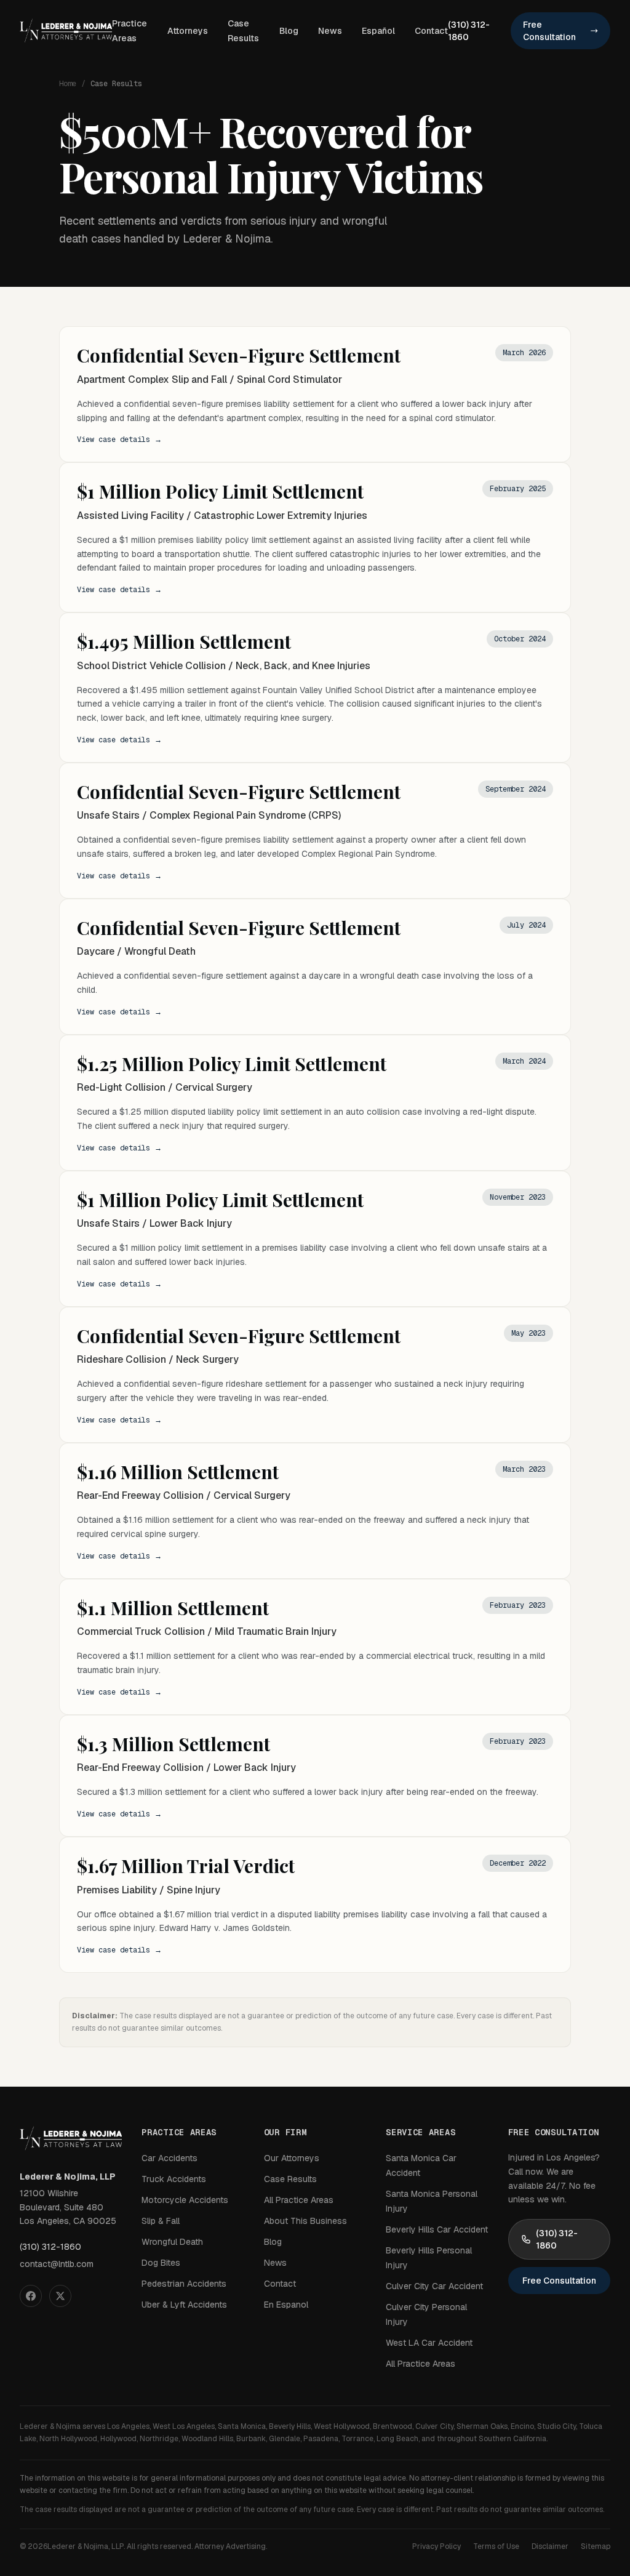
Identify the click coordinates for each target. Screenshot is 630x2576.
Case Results (290, 2179)
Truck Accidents (174, 2179)
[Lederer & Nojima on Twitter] (60, 2296)
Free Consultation (549, 31)
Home (68, 84)
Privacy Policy (437, 2546)
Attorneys (188, 31)
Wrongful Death (172, 2242)
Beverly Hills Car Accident (437, 2229)
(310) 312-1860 (469, 31)
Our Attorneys (292, 2158)
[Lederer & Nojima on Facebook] (31, 2296)
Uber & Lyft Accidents (184, 2305)
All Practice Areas (299, 2200)
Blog (289, 31)
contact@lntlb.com (57, 2264)
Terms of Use (496, 2546)
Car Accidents (169, 2158)
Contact (431, 31)
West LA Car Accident (429, 2343)
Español (378, 31)
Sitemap (596, 2546)
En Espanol (286, 2305)
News (330, 31)
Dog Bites (161, 2263)
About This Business (305, 2221)
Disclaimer (550, 2546)
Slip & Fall (161, 2221)
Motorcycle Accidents (185, 2200)
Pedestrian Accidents (184, 2284)
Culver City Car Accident (434, 2286)
